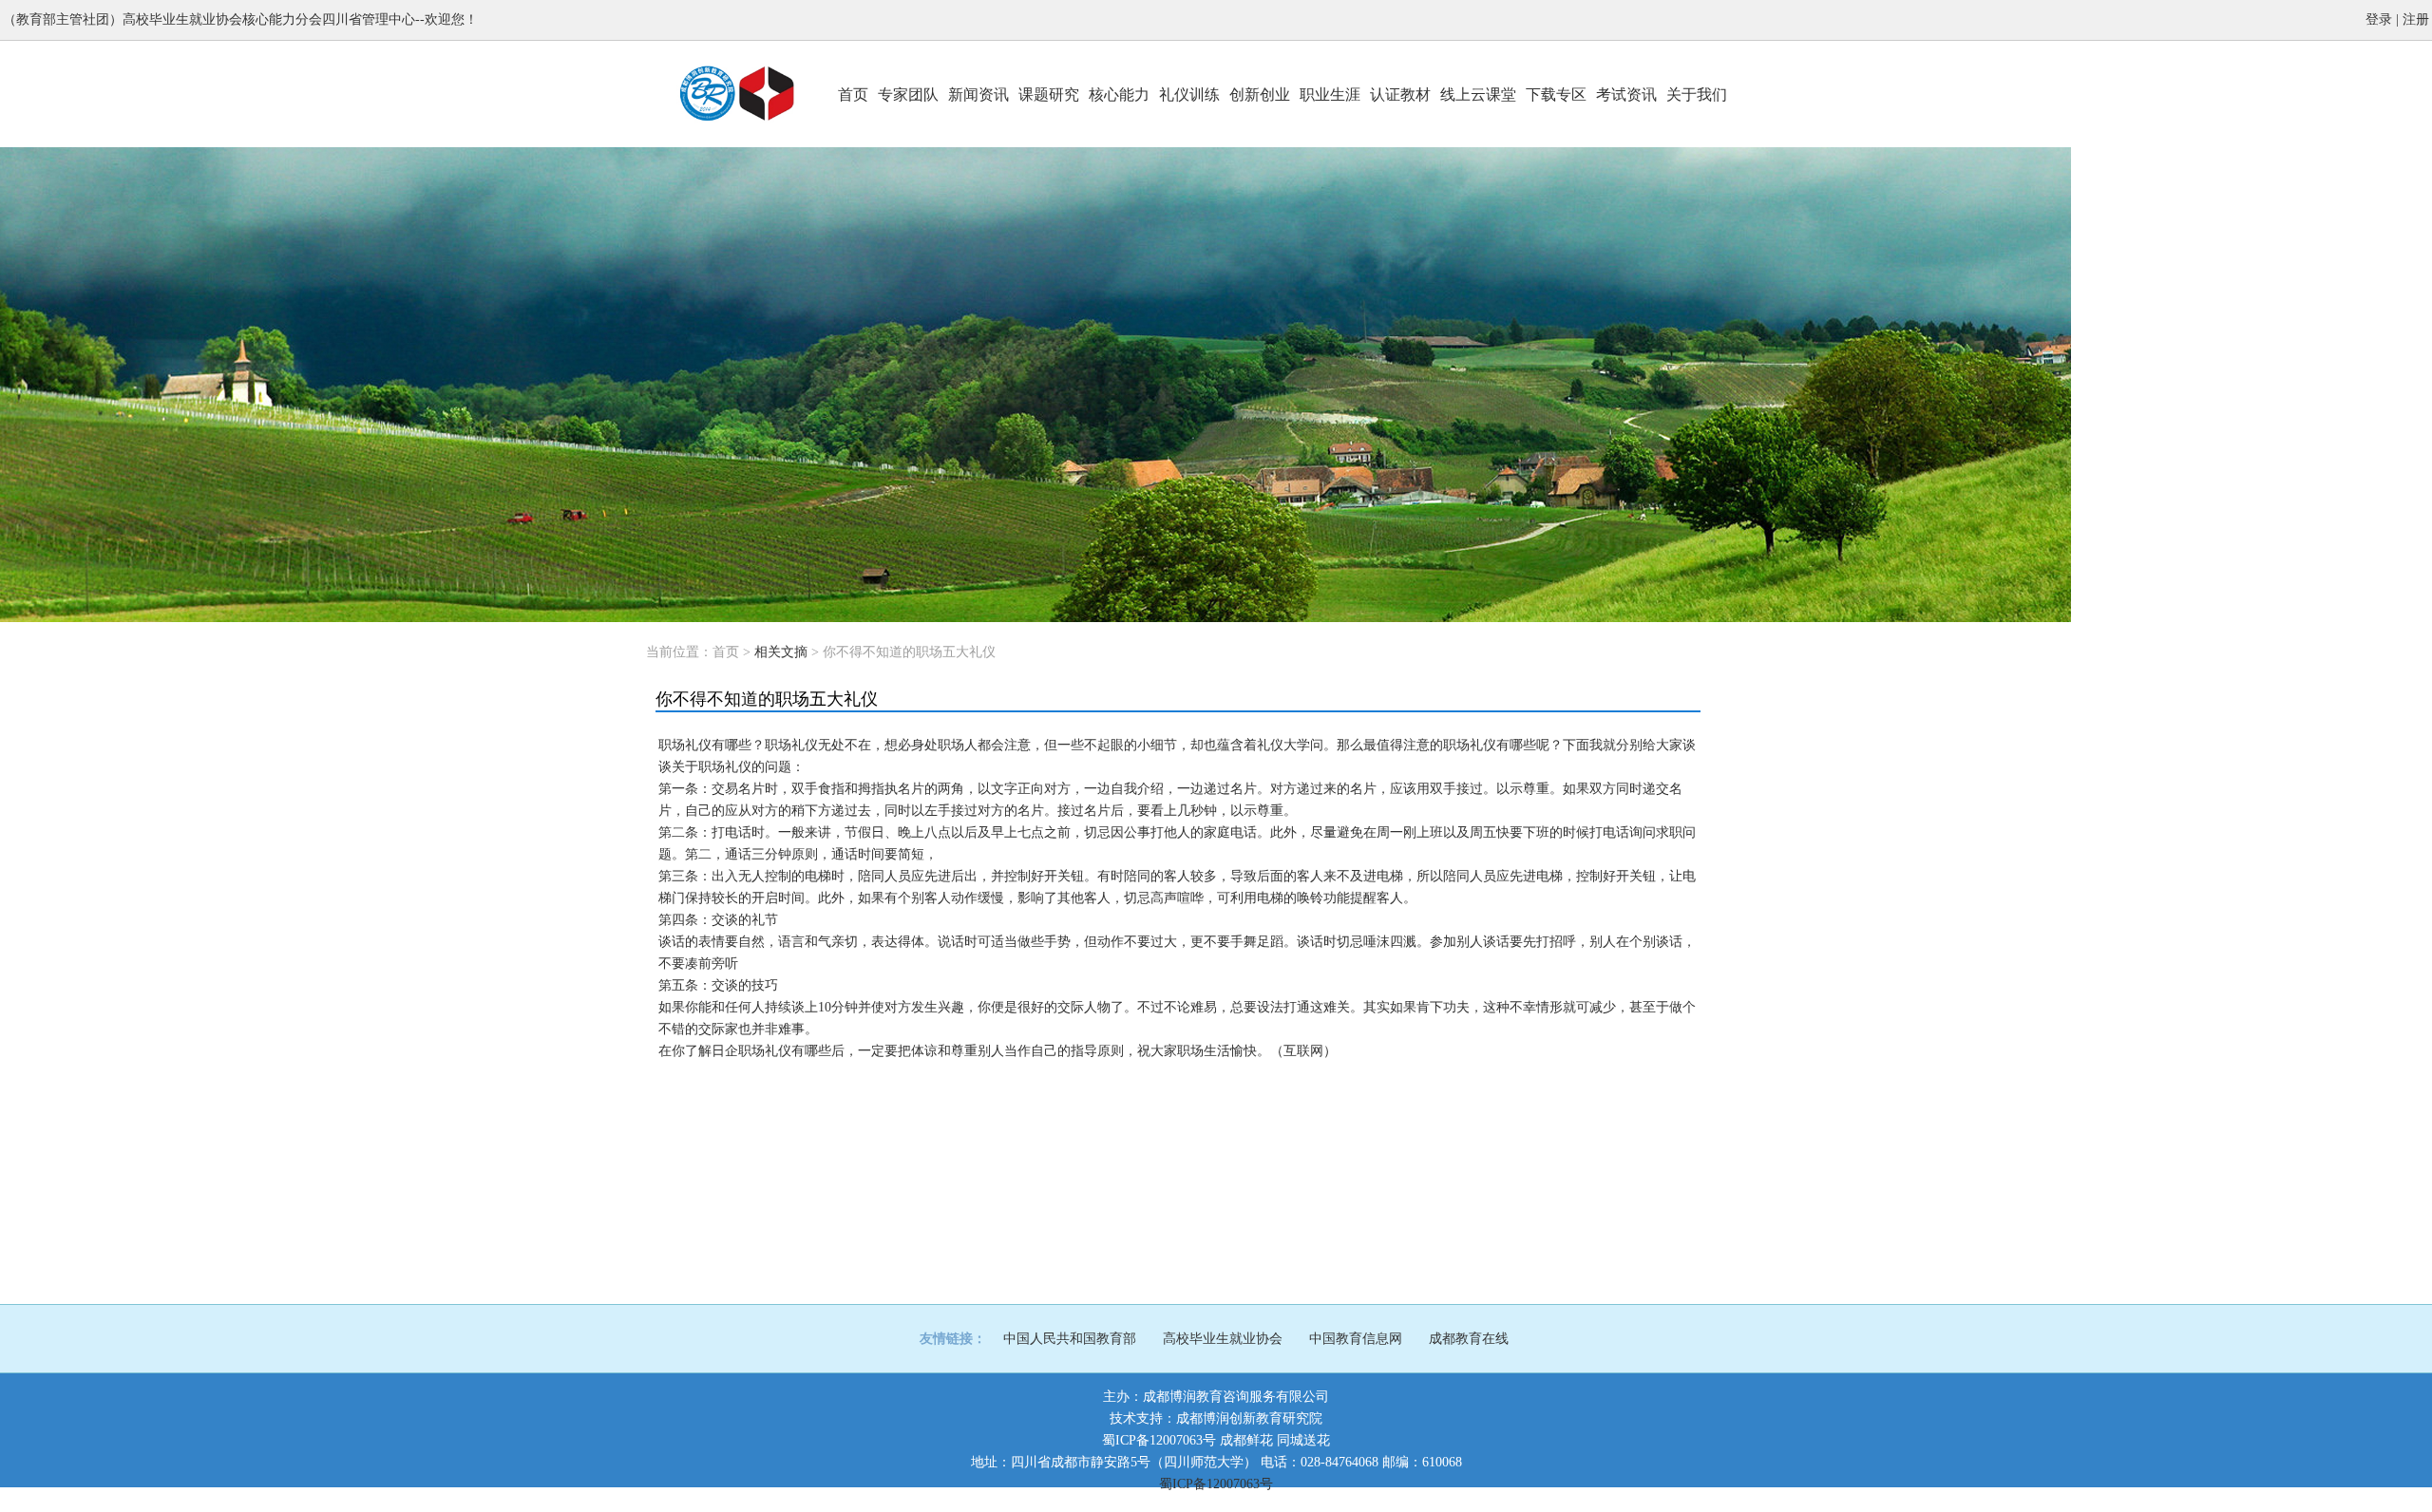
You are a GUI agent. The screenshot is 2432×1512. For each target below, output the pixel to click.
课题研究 (1049, 94)
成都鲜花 (1246, 1440)
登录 (2379, 19)
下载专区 (1556, 94)
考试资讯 (1626, 94)
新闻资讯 (978, 94)
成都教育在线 (1469, 1339)
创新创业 (1260, 94)
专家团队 (908, 94)
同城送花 (1303, 1440)
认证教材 (1400, 94)
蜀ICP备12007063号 (1159, 1440)
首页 (853, 94)
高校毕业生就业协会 (1223, 1339)
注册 (2416, 19)
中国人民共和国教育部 (1070, 1339)
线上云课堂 (1478, 94)
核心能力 (1119, 94)
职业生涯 (1330, 94)
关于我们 (1697, 94)
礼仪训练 (1189, 94)
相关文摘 (781, 652)
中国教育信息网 (1356, 1339)
